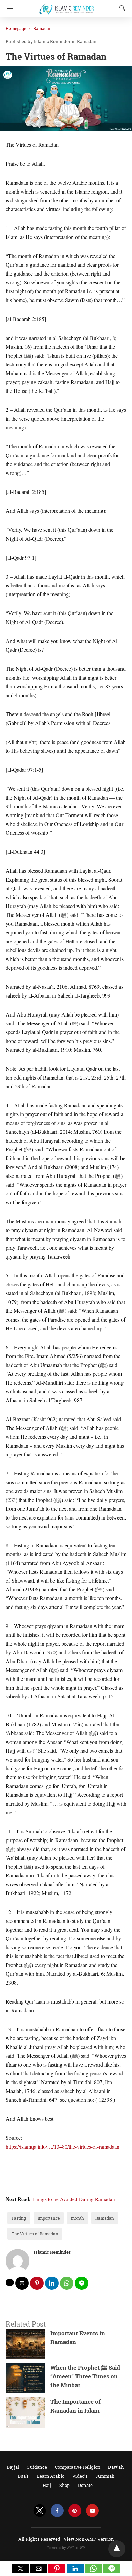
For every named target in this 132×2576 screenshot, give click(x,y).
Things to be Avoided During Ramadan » (76, 2199)
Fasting (19, 2218)
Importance (49, 2218)
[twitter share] (10, 2282)
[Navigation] (8, 8)
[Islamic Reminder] (68, 6)
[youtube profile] (92, 2511)
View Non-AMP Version (89, 2539)
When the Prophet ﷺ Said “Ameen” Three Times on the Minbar (85, 2376)
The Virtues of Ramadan (35, 2234)
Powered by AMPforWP (66, 2548)
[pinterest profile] (75, 2511)
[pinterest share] (37, 2283)
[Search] (121, 8)
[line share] (82, 2283)
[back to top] (117, 2549)
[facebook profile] (57, 2511)
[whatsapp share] (67, 2283)
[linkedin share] (52, 2283)
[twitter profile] (40, 2511)
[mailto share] (22, 2283)
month (78, 2218)
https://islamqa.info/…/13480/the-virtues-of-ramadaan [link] (63, 2146)
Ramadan (42, 28)
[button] (20, 2569)
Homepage (16, 28)
